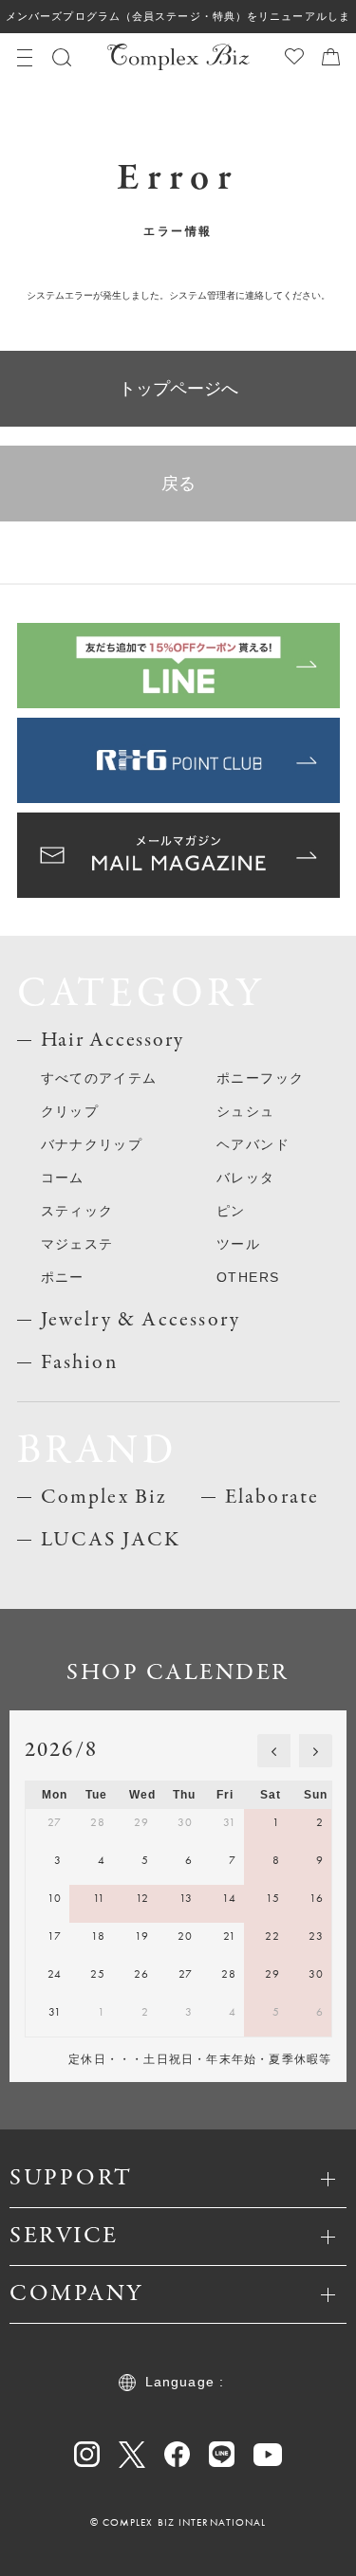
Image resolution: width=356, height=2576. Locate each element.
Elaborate (272, 1497)
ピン (231, 1211)
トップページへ (178, 389)
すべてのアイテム (99, 1078)
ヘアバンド (253, 1144)
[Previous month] (274, 1751)
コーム (63, 1178)
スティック (77, 1211)
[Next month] (316, 1751)
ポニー (63, 1277)
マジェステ (77, 1244)
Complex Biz (104, 1497)
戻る (178, 484)
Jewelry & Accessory (141, 1320)
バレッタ (246, 1178)
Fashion (79, 1362)
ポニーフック (260, 1078)
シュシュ (246, 1111)
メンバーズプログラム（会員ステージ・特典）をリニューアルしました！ (178, 22)
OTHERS (248, 1277)
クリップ (70, 1111)
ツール (238, 1244)
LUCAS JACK (111, 1540)
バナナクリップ (92, 1144)
